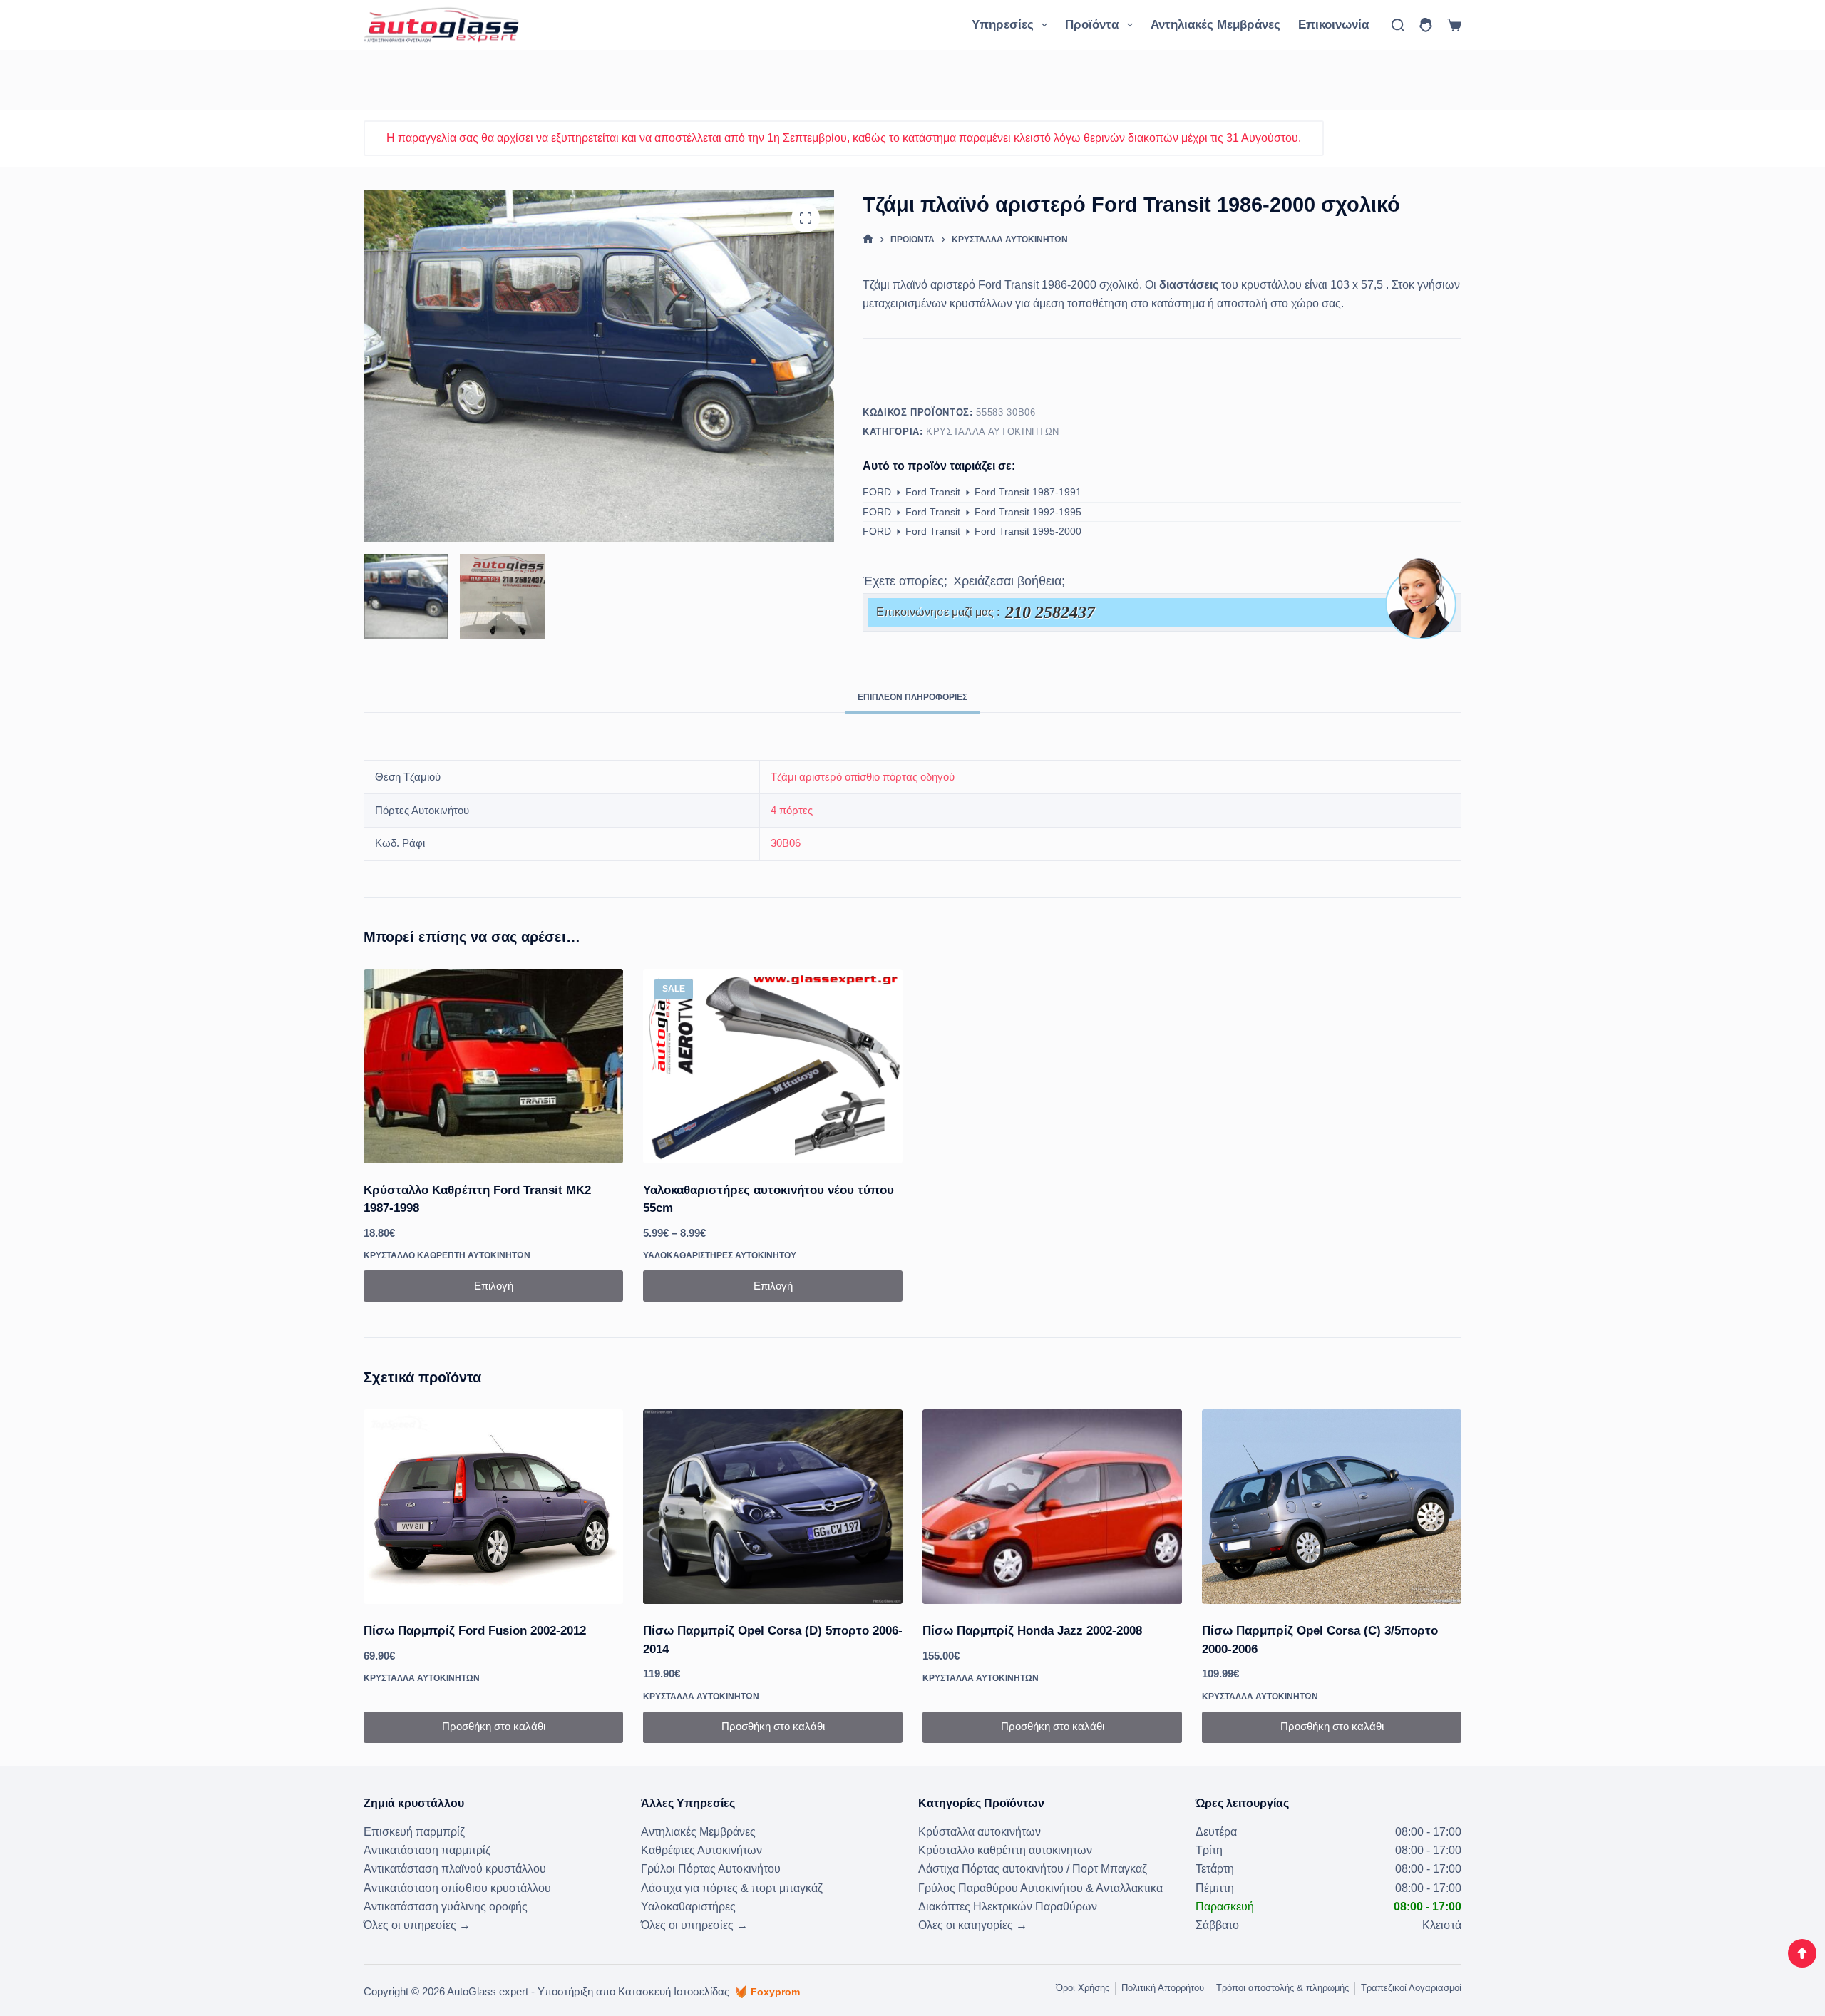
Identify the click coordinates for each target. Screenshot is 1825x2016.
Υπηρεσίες (1003, 25)
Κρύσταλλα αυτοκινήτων (993, 432)
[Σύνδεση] (1426, 25)
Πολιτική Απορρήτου (1163, 1988)
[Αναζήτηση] (1398, 25)
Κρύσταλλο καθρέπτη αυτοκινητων (447, 1255)
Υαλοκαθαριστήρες (688, 1907)
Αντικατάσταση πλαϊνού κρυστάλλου (455, 1869)
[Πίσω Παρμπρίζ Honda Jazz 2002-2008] (1052, 1507)
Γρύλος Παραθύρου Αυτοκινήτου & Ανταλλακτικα (1040, 1888)
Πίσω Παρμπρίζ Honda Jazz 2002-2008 (1032, 1631)
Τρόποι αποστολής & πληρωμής (1282, 1988)
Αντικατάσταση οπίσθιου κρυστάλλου (457, 1888)
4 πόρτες (792, 810)
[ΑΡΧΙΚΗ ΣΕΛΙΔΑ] (868, 239)
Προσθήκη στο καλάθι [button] (494, 1726)
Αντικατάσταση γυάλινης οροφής (446, 1907)
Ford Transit (933, 492)
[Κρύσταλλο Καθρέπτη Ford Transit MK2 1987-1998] (493, 1066)
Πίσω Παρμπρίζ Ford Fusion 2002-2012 (475, 1631)
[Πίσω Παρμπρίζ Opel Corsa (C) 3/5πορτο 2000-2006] (1332, 1507)
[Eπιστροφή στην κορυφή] (1802, 1953)
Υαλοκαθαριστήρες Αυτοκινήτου (720, 1255)
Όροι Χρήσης (1083, 1988)
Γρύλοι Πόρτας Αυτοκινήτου (711, 1869)
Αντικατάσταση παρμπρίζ (427, 1850)
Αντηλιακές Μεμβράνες (1215, 25)
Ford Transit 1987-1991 (1028, 492)
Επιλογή (494, 1286)
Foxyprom (775, 1992)
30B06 (786, 843)
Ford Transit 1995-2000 (1028, 531)
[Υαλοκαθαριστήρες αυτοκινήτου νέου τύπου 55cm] (773, 1066)
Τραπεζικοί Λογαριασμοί (1411, 1988)
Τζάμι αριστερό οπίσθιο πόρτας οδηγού (863, 777)
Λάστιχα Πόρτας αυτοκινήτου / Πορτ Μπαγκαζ (1033, 1869)
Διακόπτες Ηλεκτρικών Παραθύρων (1008, 1907)
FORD (877, 492)
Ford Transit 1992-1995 (1028, 512)
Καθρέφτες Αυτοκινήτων (701, 1850)
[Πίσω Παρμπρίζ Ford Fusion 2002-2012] (493, 1507)
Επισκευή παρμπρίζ (414, 1832)
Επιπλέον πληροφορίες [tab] (912, 697)
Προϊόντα (1092, 25)
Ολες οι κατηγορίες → (973, 1925)
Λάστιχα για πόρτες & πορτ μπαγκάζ (732, 1888)
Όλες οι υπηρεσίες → (417, 1925)
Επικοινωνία (1333, 25)
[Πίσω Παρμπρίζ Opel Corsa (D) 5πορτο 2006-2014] (773, 1507)
